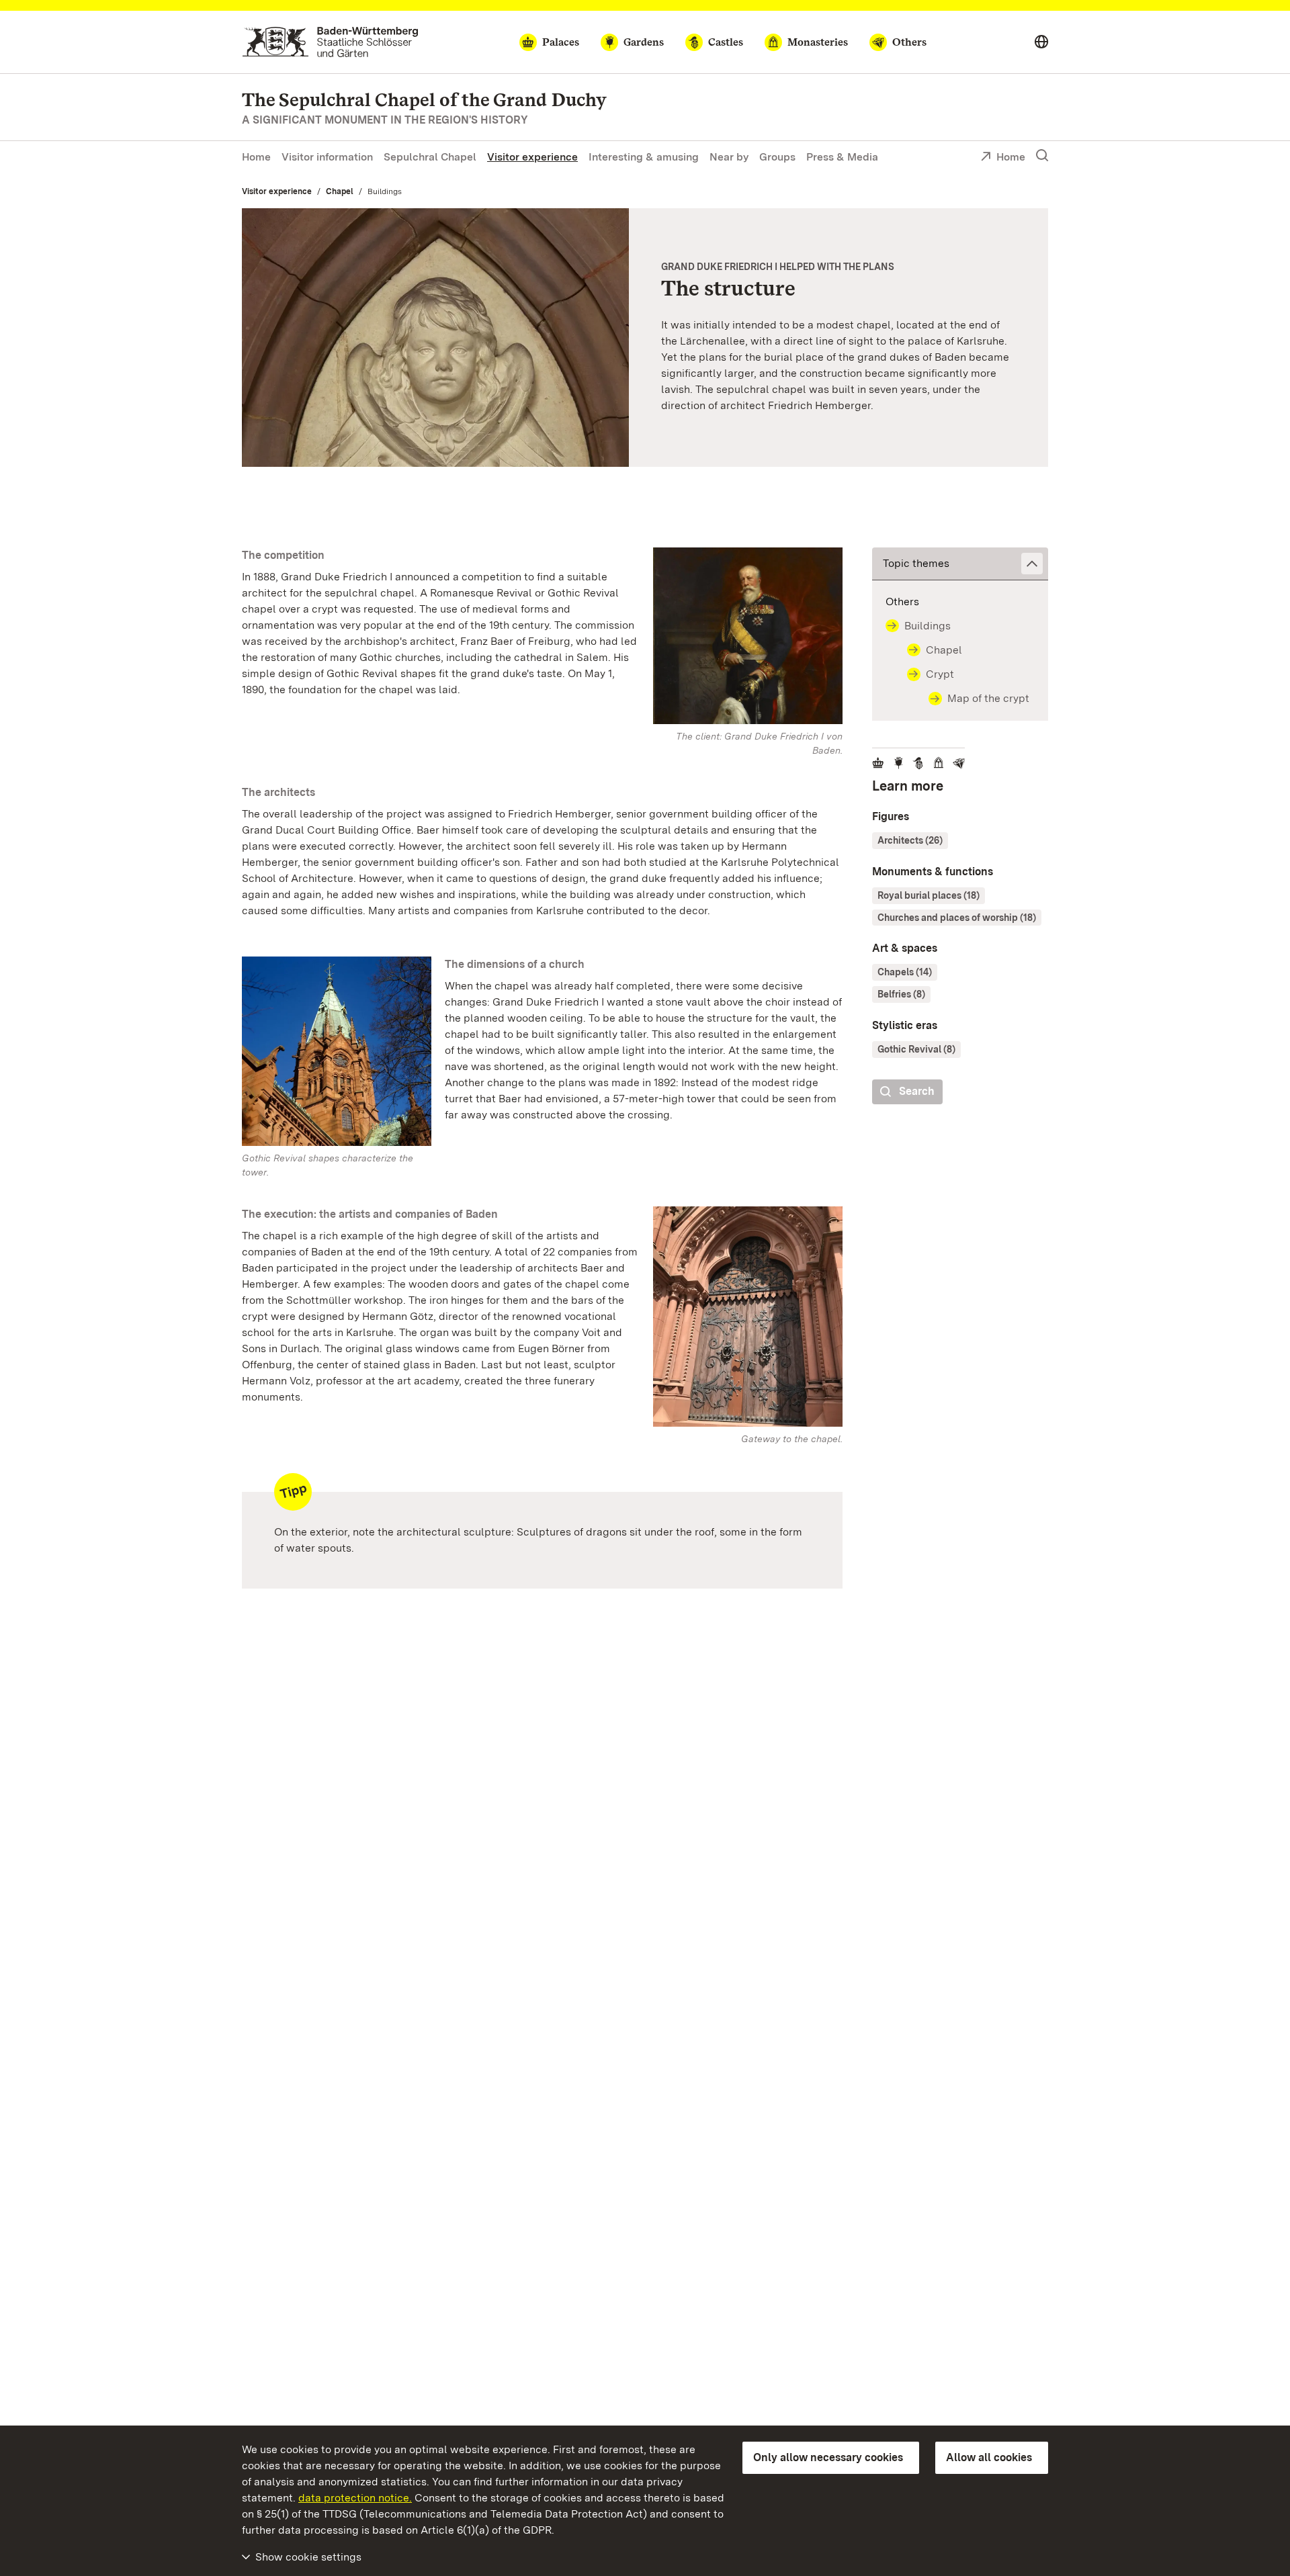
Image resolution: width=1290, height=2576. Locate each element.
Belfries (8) (901, 994)
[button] (960, 564)
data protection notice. (355, 2498)
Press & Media (842, 157)
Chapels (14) (905, 972)
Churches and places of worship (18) (957, 918)
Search (917, 1091)
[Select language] (1041, 42)
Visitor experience (532, 157)
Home (256, 157)
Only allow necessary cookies (828, 2457)
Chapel (340, 191)
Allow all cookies (989, 2457)
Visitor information (327, 157)
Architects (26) (910, 840)
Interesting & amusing (644, 157)
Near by (729, 157)
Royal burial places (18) (929, 895)
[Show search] (1042, 156)
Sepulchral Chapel (430, 157)
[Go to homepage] (330, 42)
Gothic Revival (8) (916, 1049)
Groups (777, 157)
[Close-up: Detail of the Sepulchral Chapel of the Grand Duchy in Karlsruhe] (435, 337)
